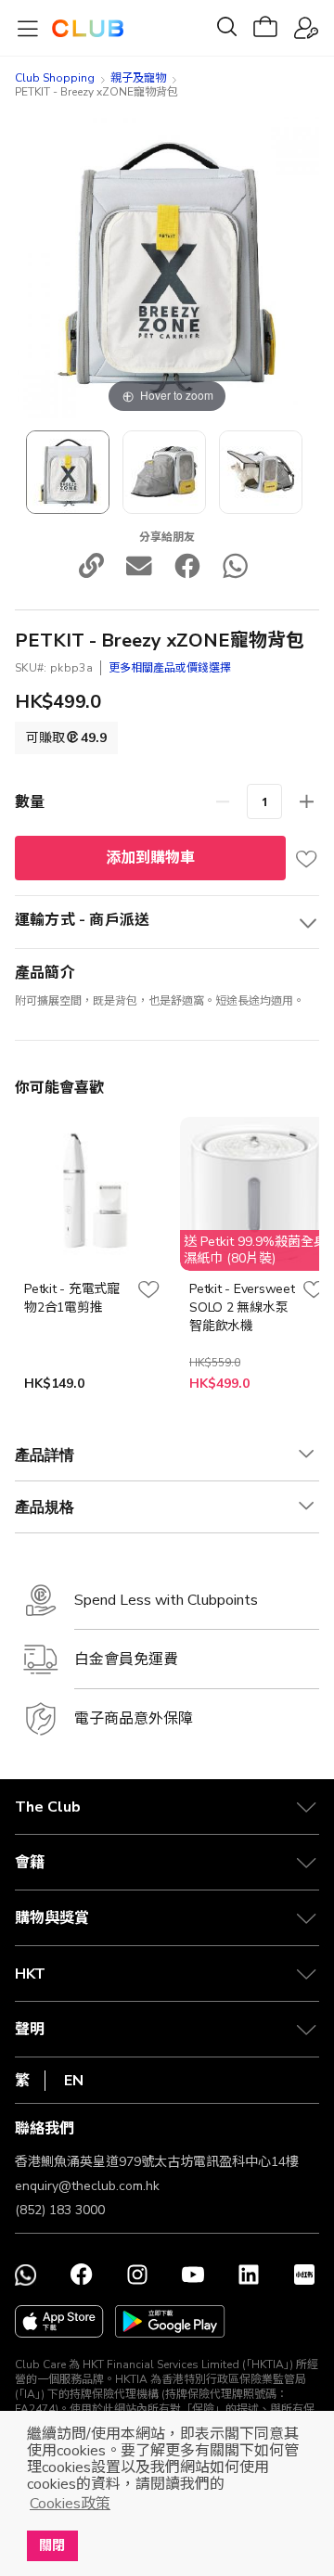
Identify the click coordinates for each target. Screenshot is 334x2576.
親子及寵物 (138, 78)
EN (74, 2081)
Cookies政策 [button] (70, 2504)
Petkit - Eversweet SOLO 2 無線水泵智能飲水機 (242, 1307)
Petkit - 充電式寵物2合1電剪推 (72, 1298)
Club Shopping (55, 78)
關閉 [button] (52, 2545)
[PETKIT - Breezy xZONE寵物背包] (164, 472)
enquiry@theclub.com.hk (87, 2186)
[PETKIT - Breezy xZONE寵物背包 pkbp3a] (68, 472)
